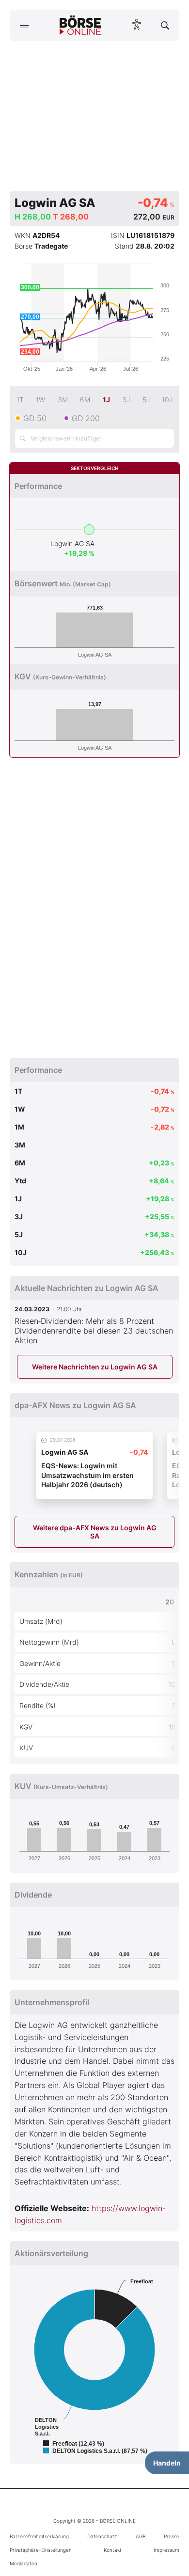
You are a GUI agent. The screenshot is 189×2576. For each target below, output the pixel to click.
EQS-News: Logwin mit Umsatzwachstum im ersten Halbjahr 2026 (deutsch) (87, 1475)
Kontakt (113, 2550)
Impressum (166, 2550)
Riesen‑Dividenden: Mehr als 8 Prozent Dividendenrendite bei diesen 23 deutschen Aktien (94, 1331)
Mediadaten (24, 2563)
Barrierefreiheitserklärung (39, 2536)
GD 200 (86, 418)
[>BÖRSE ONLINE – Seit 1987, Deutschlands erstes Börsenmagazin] (80, 25)
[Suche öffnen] (165, 25)
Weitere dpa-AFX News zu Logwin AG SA (95, 1532)
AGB (141, 2536)
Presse (172, 2536)
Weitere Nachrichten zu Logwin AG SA (95, 1367)
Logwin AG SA (72, 543)
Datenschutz (102, 2536)
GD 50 (35, 418)
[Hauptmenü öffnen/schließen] (24, 25)
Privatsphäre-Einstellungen (41, 2550)
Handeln (167, 2463)
